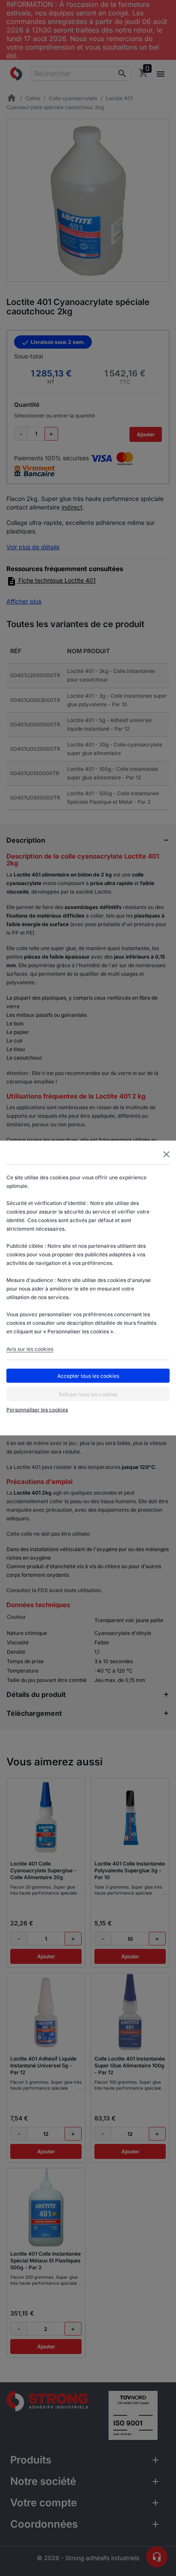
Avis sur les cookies (30, 1349)
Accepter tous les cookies (88, 1375)
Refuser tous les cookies (88, 1394)
